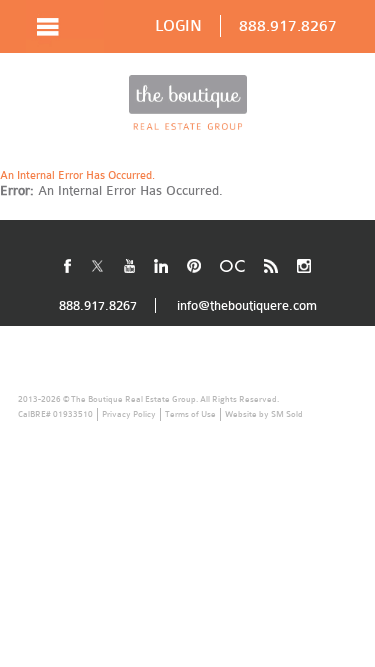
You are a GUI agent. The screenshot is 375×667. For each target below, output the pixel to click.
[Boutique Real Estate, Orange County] (188, 102)
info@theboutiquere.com (247, 305)
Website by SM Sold (264, 414)
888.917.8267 (288, 26)
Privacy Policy (129, 414)
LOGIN (178, 26)
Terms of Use (190, 414)
